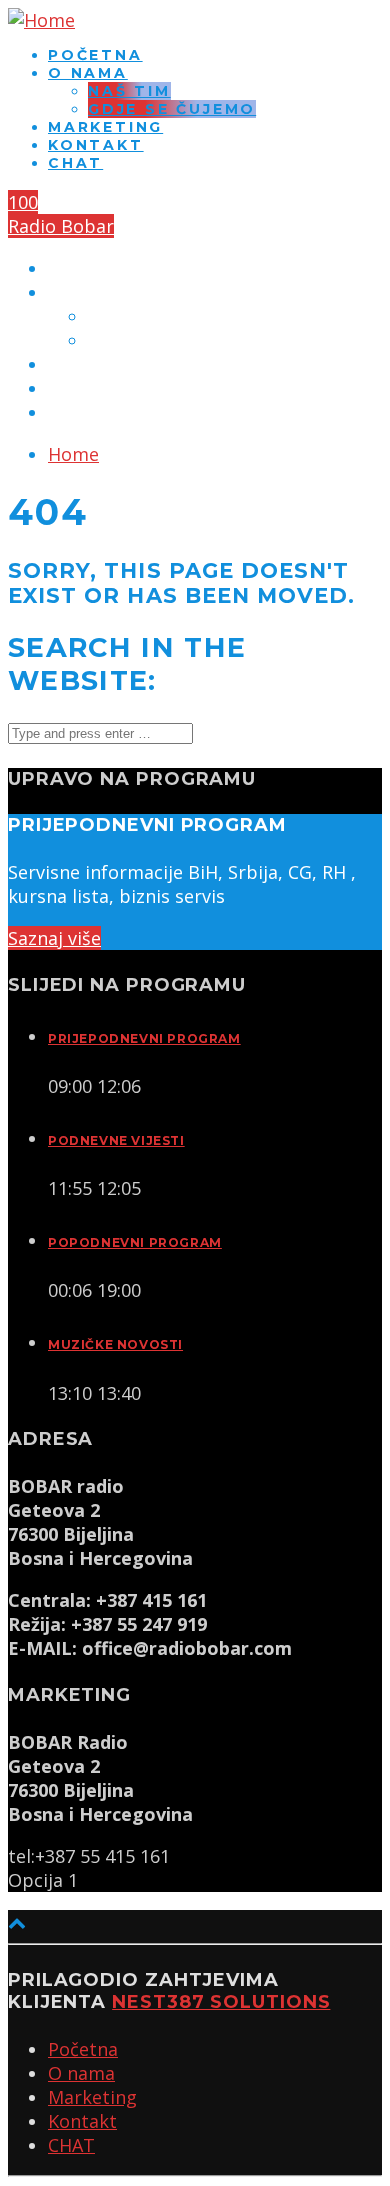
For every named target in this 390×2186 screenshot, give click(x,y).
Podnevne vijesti (116, 1140)
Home (73, 454)
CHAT (75, 163)
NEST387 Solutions (221, 2002)
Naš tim (129, 91)
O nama (88, 73)
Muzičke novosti (115, 1344)
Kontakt (96, 145)
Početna (95, 55)
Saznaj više (54, 938)
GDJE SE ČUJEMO (172, 109)
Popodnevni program (135, 1242)
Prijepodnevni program (144, 1038)
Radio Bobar (61, 226)
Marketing (105, 127)
